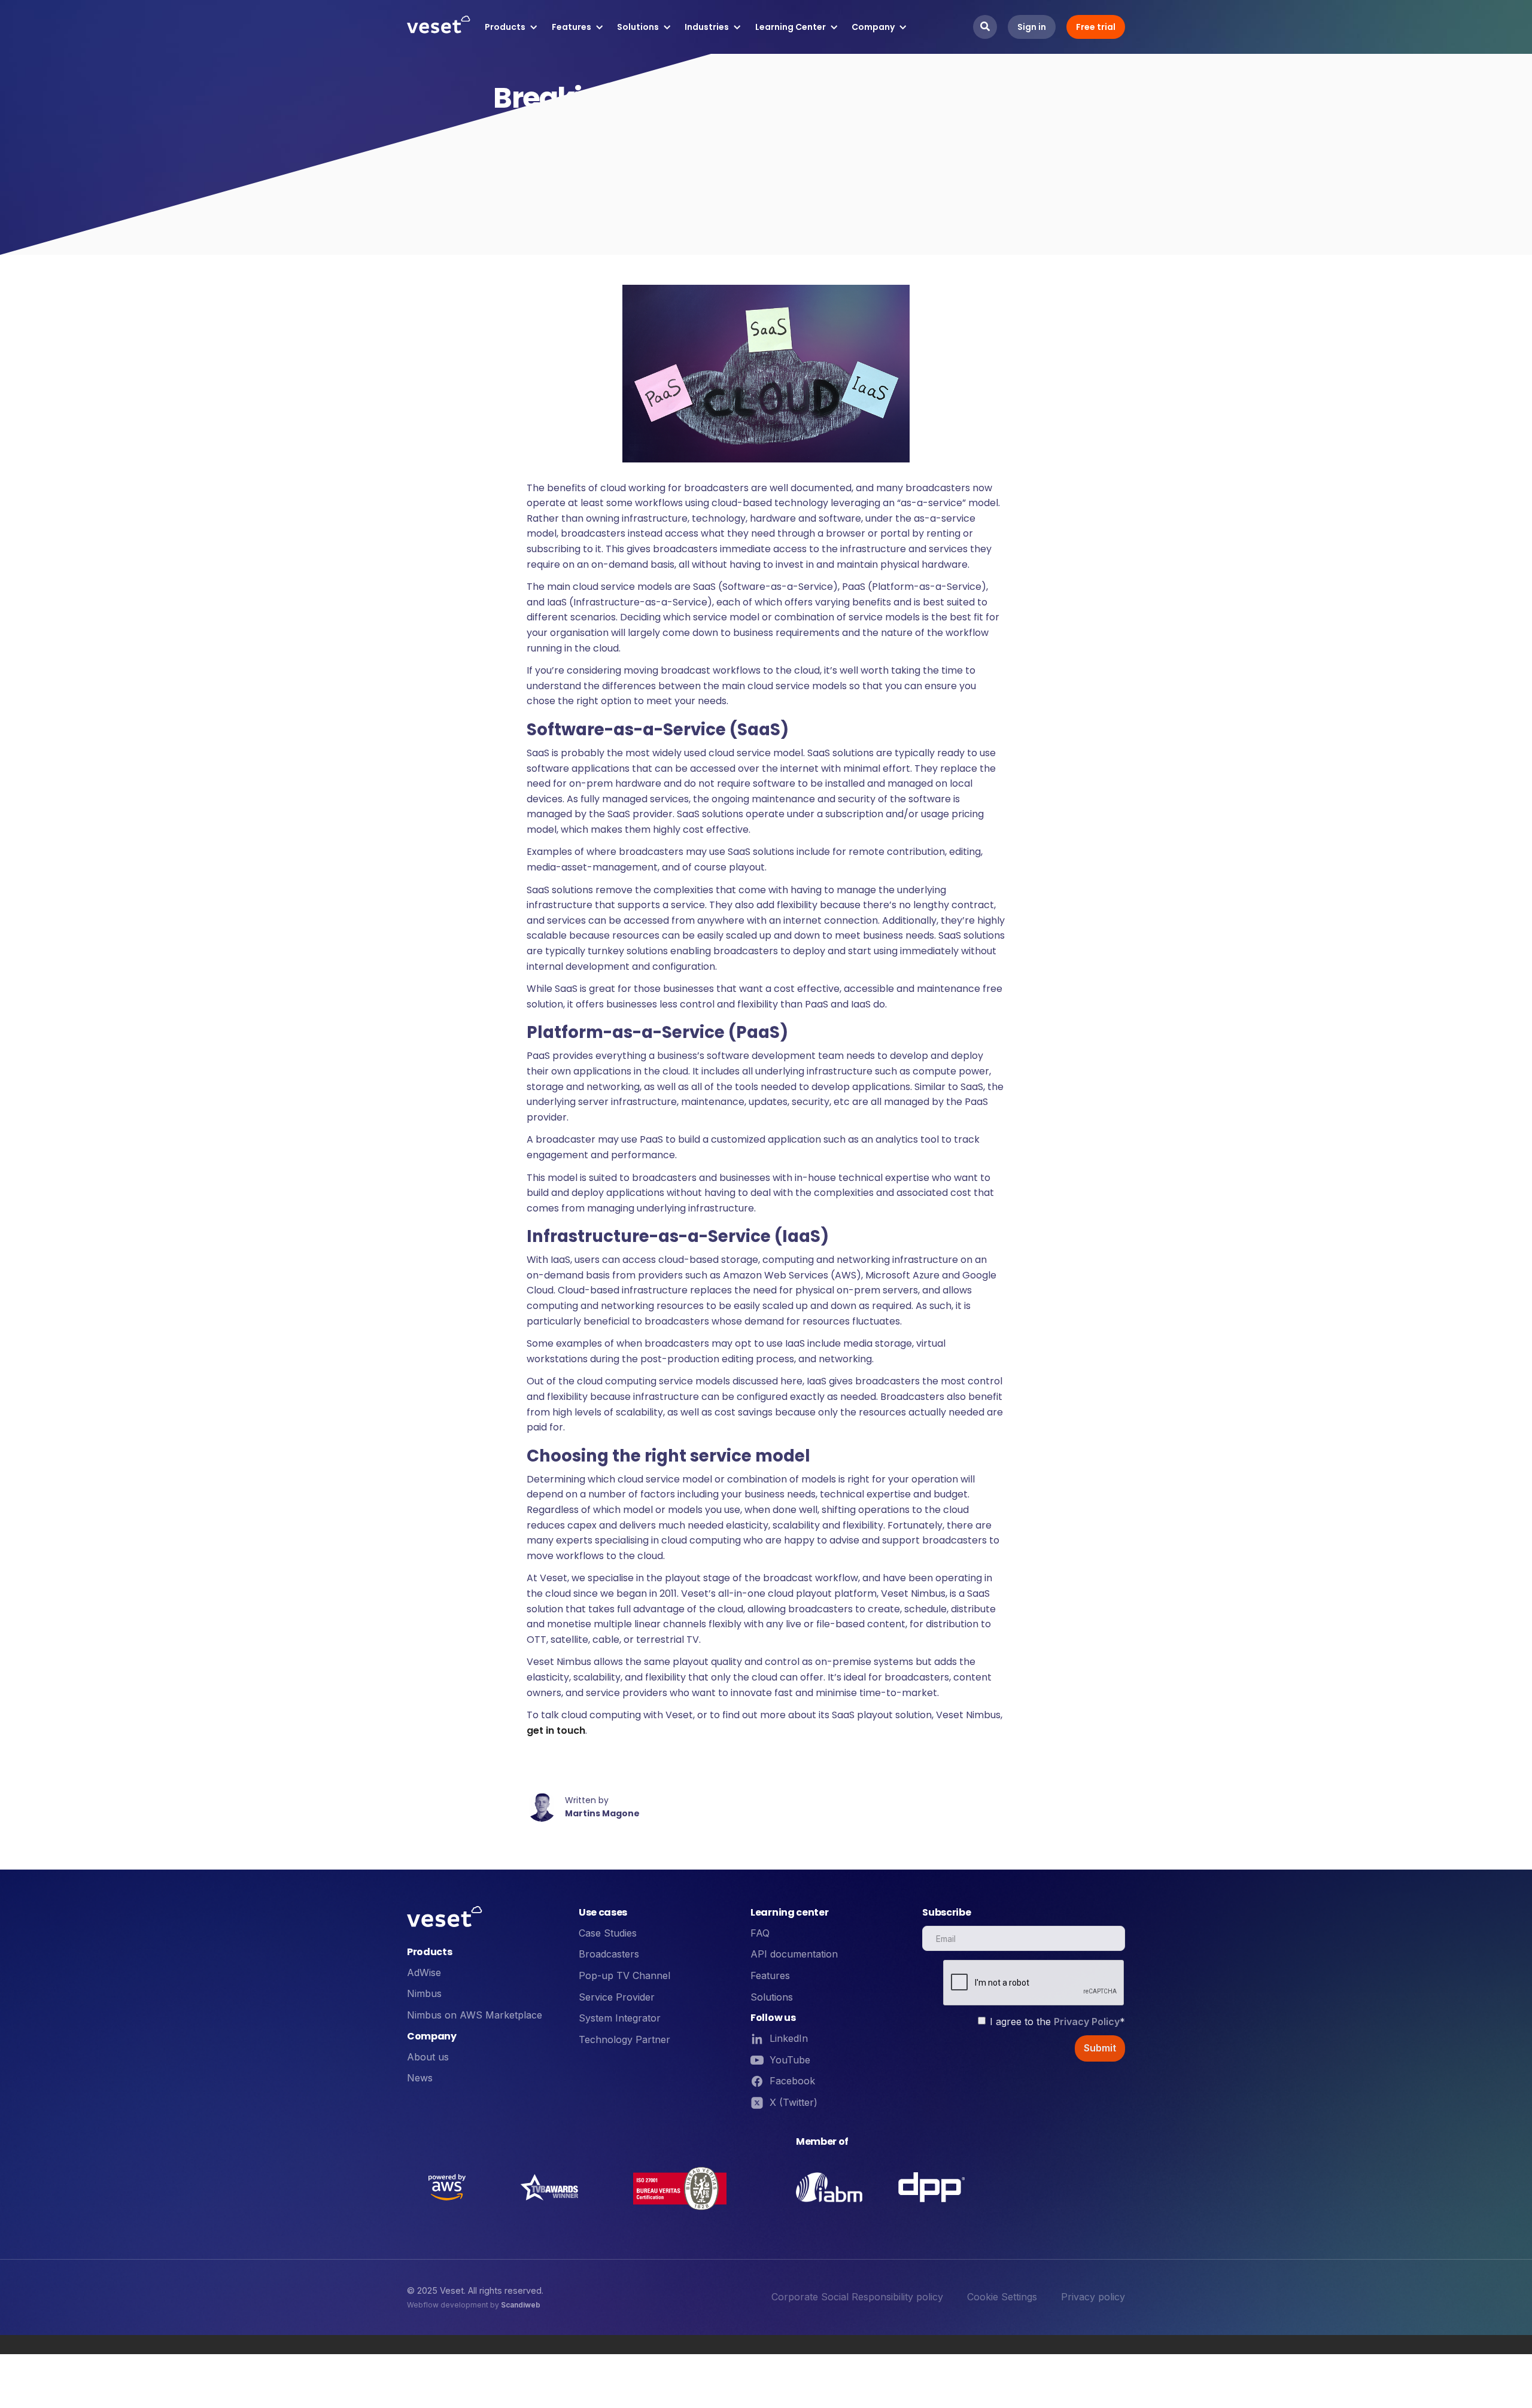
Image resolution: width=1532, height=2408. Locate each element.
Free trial (1096, 27)
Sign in (1032, 27)
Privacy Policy (1087, 2022)
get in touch (556, 1730)
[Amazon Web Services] (447, 2187)
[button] (511, 27)
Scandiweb (521, 2305)
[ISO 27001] (680, 2187)
